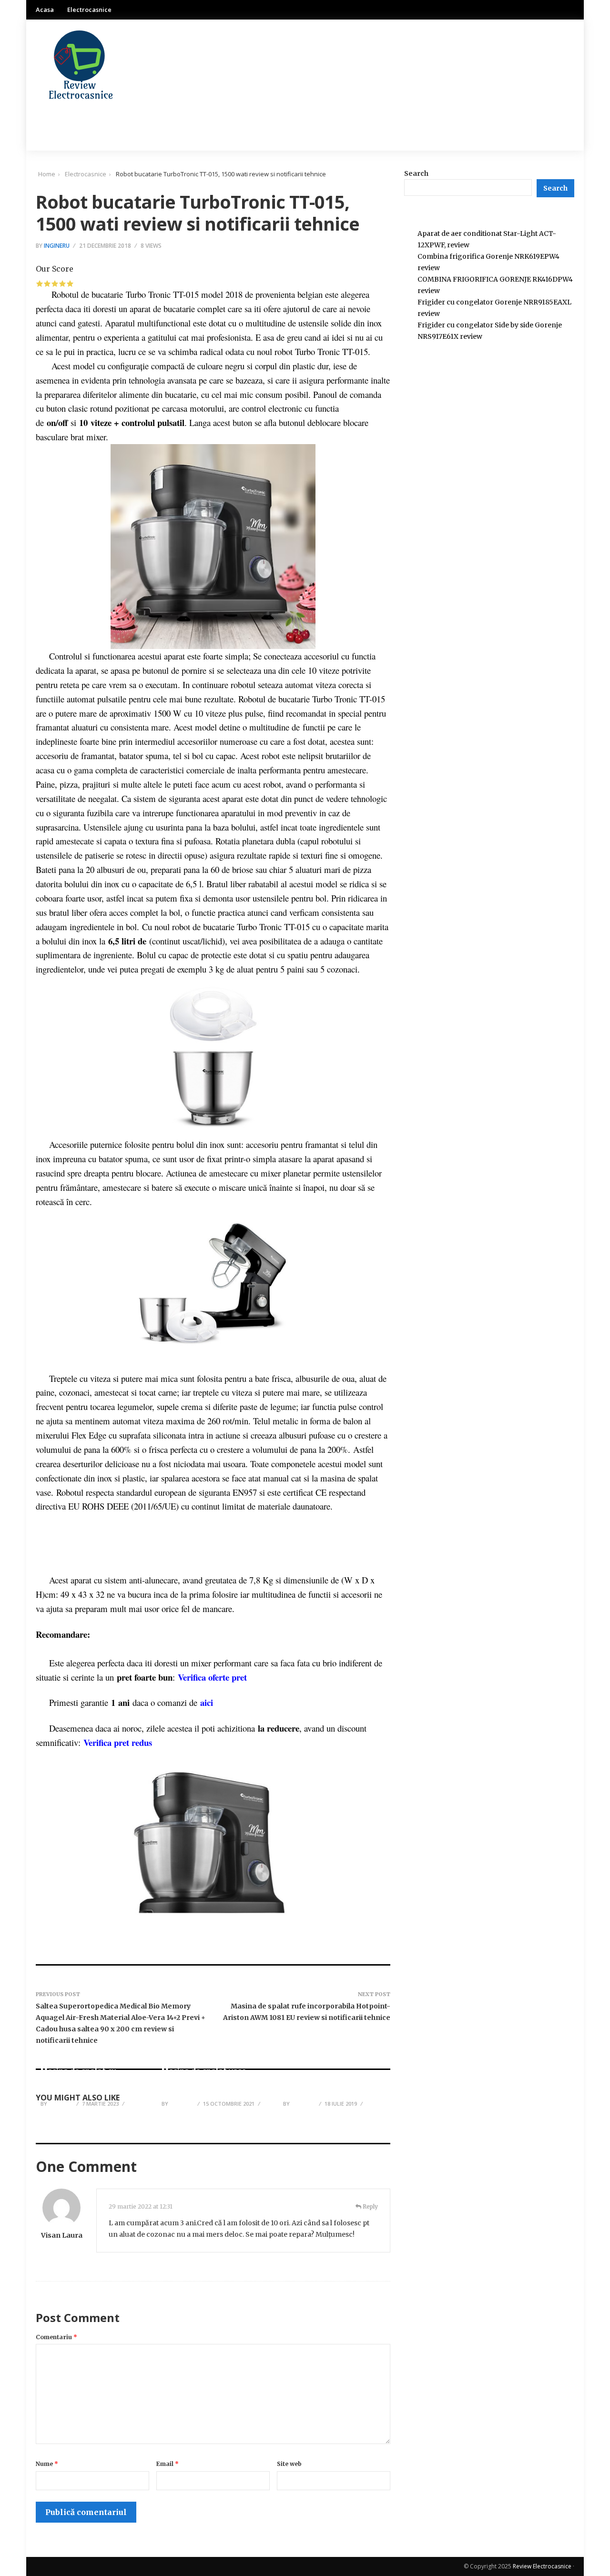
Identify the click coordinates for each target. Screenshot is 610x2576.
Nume (47, 2464)
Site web (289, 2464)
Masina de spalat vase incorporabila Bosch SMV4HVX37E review (204, 2081)
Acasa (45, 10)
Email (168, 2464)
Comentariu (56, 2337)
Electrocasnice (89, 10)
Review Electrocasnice (542, 2566)
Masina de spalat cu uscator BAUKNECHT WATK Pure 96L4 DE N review (91, 2081)
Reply (370, 2206)
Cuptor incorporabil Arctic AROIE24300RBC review (333, 2086)
